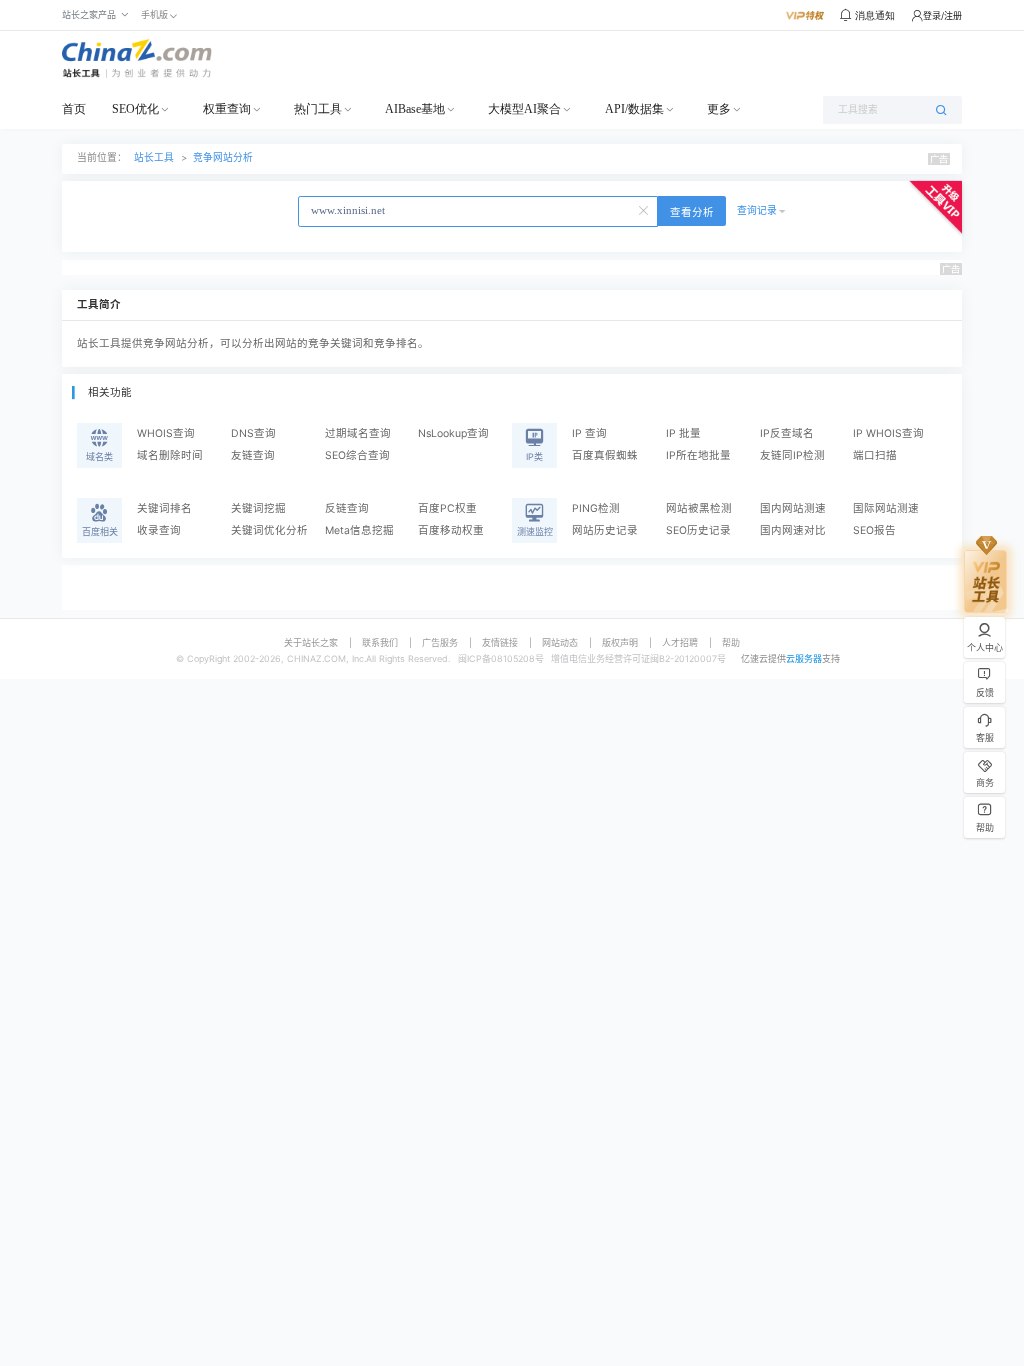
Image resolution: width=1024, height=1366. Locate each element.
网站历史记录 (605, 530)
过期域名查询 (358, 433)
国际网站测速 (886, 508)
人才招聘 (680, 642)
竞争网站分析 (223, 157)
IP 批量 (683, 433)
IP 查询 (589, 433)
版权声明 (620, 642)
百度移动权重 (451, 530)
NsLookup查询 (453, 433)
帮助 (731, 642)
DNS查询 (253, 433)
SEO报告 (874, 530)
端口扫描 (875, 455)
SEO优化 (135, 109)
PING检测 (596, 508)
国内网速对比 (793, 530)
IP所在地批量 (698, 455)
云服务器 (804, 658)
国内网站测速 (793, 508)
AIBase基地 (415, 109)
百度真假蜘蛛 (605, 455)
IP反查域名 (787, 433)
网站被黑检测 (699, 508)
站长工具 (154, 157)
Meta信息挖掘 (359, 530)
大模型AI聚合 (524, 109)
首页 (74, 109)
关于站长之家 (311, 642)
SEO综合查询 (357, 455)
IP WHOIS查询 (888, 433)
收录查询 (159, 530)
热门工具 (318, 109)
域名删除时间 (170, 455)
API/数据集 (634, 109)
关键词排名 (164, 508)
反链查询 (347, 508)
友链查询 (253, 455)
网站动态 (560, 642)
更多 (719, 109)
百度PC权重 (447, 508)
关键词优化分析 (269, 530)
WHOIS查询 (166, 433)
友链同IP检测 (792, 455)
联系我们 (380, 642)
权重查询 (227, 109)
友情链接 (500, 642)
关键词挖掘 (258, 508)
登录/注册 (942, 15)
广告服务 (440, 642)
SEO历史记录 (698, 530)
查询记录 (757, 210)
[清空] (645, 209)
